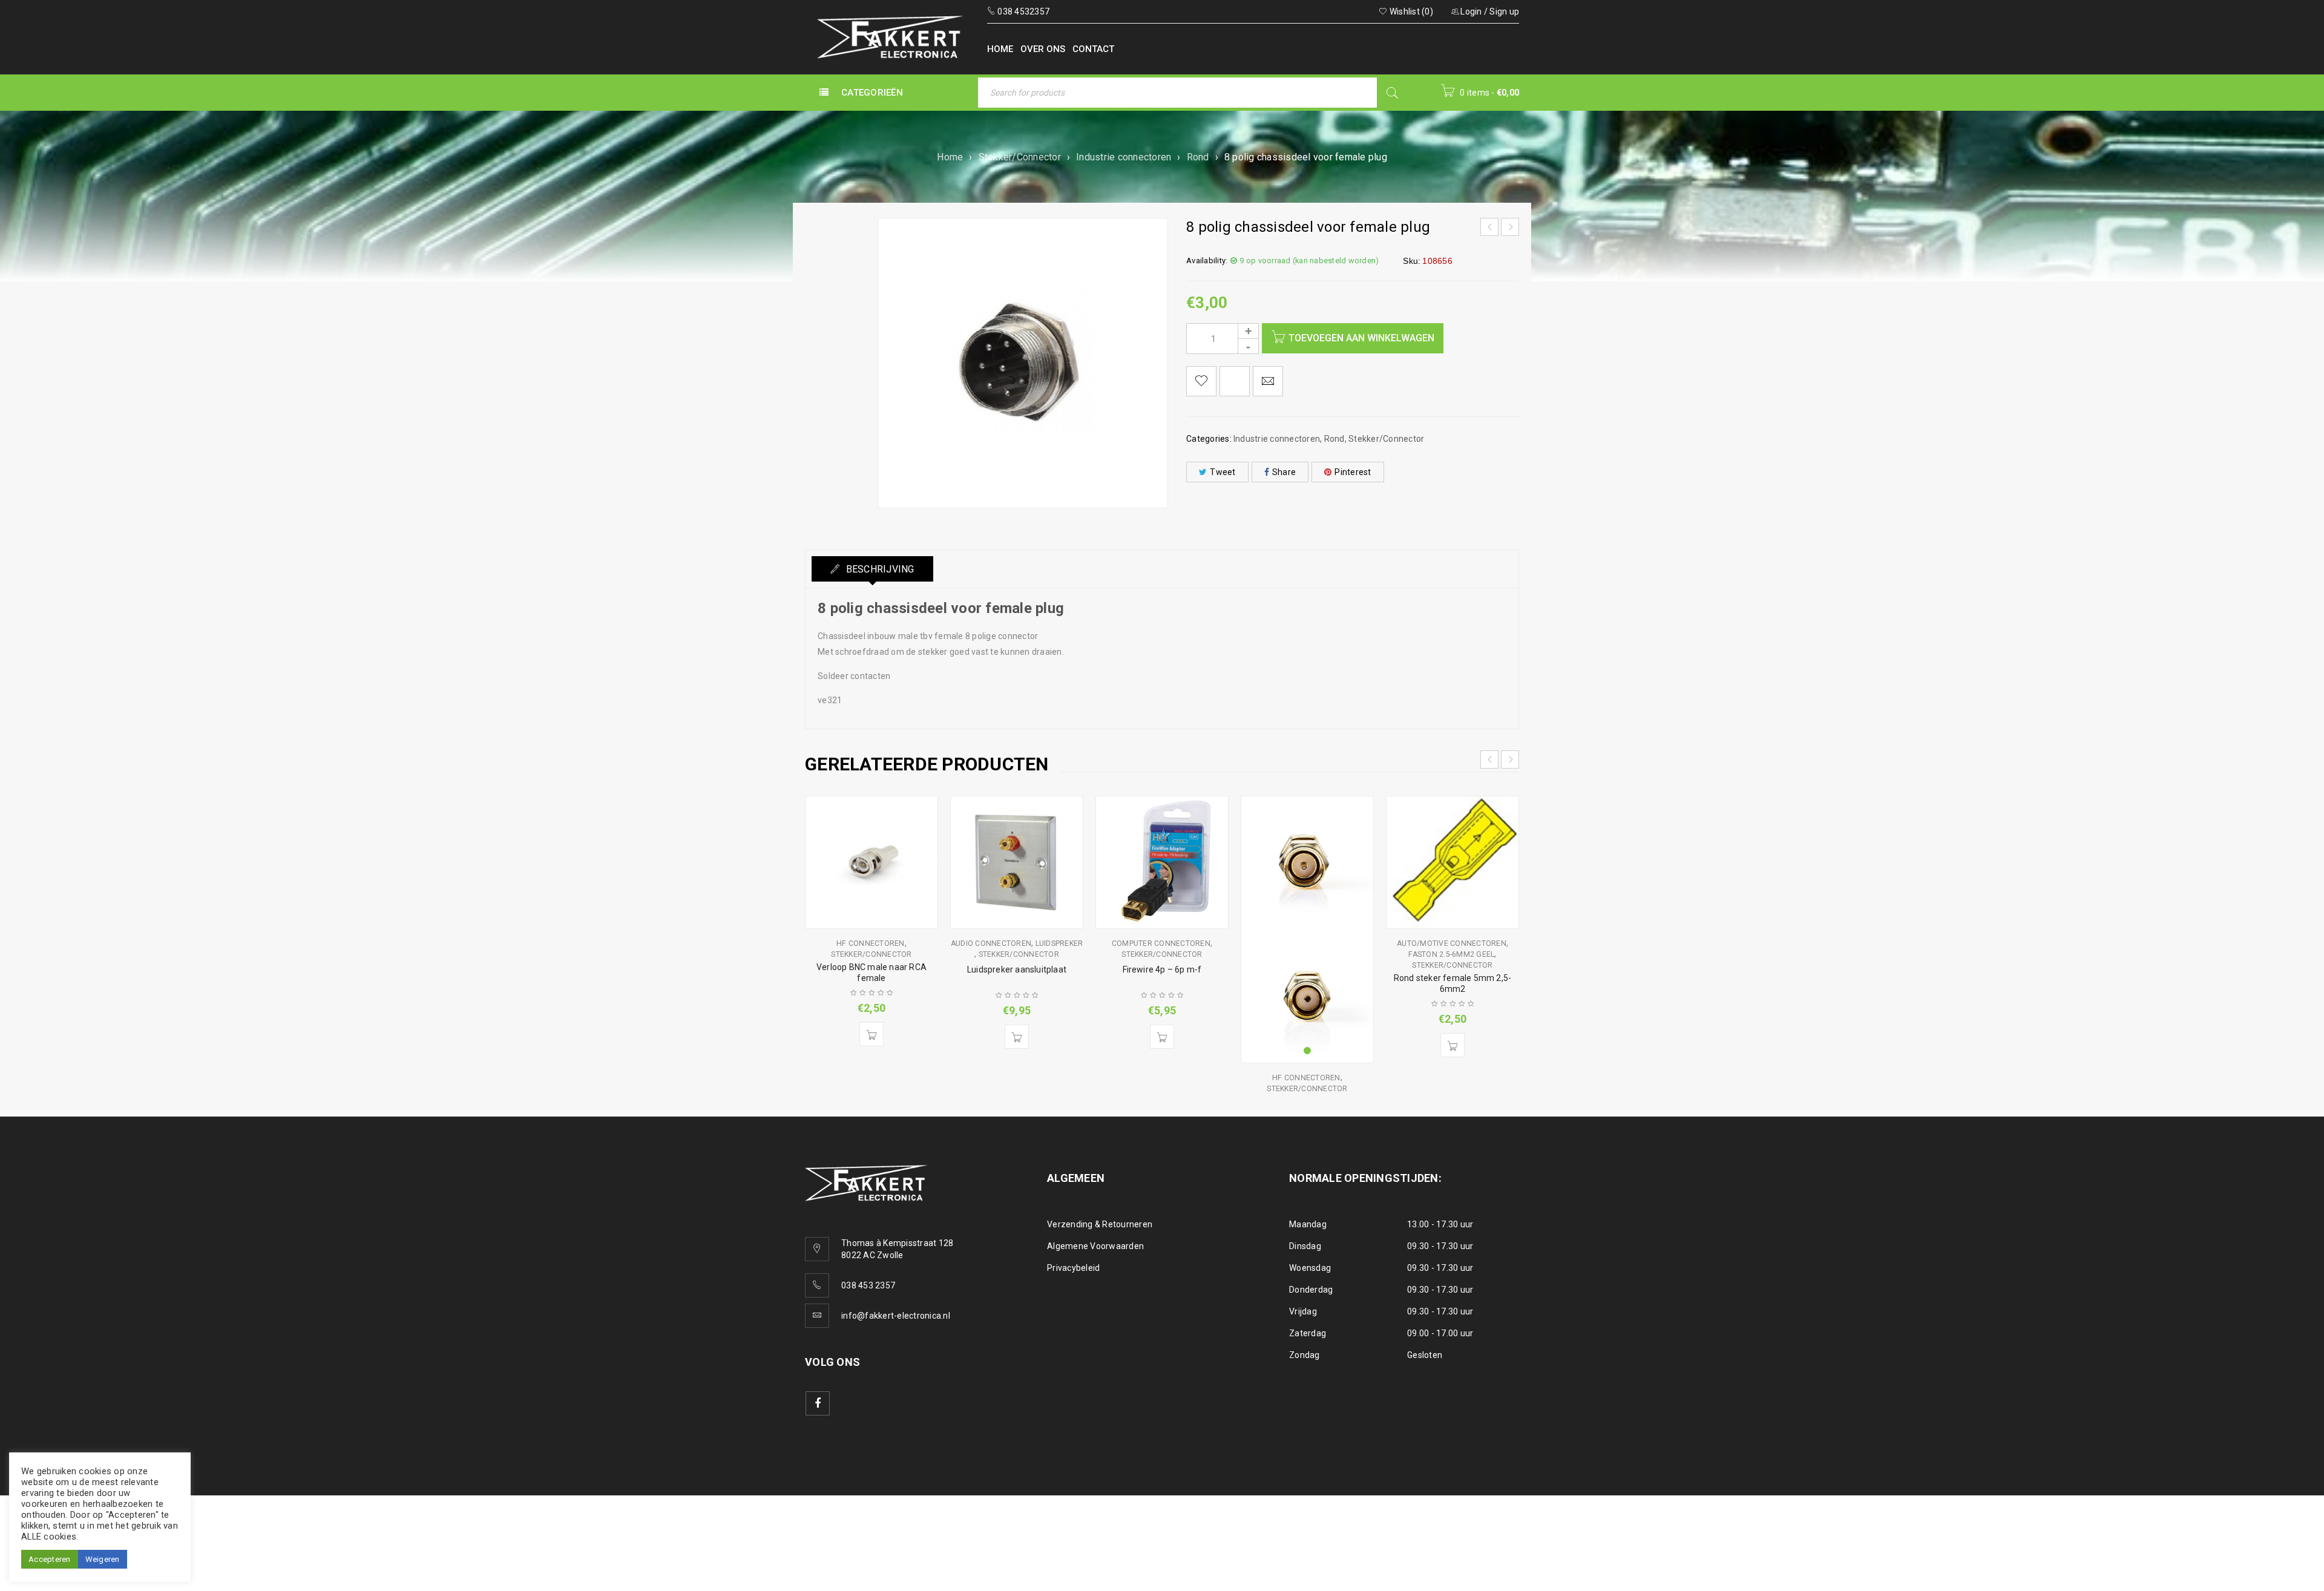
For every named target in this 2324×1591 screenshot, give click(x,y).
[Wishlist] (1201, 381)
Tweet (1223, 472)
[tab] (872, 569)
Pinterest (1353, 472)
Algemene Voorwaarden (1095, 1246)
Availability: (1207, 261)
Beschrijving (878, 569)
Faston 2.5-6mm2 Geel (1451, 954)
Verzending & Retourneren (1100, 1224)
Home (950, 157)
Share (1284, 472)
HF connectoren (871, 943)
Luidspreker (1059, 943)
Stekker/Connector (1020, 157)
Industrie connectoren (1124, 157)
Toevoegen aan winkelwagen (1361, 338)
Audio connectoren (991, 943)
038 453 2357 (868, 1285)
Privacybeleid (1073, 1268)
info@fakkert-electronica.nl (896, 1316)
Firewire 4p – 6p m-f (1162, 969)
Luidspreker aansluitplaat (1017, 969)
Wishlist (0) (1410, 11)
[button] (871, 1034)
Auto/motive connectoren (1452, 943)
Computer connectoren (1161, 943)
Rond (1198, 157)
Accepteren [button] (50, 1559)
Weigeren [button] (103, 1559)
